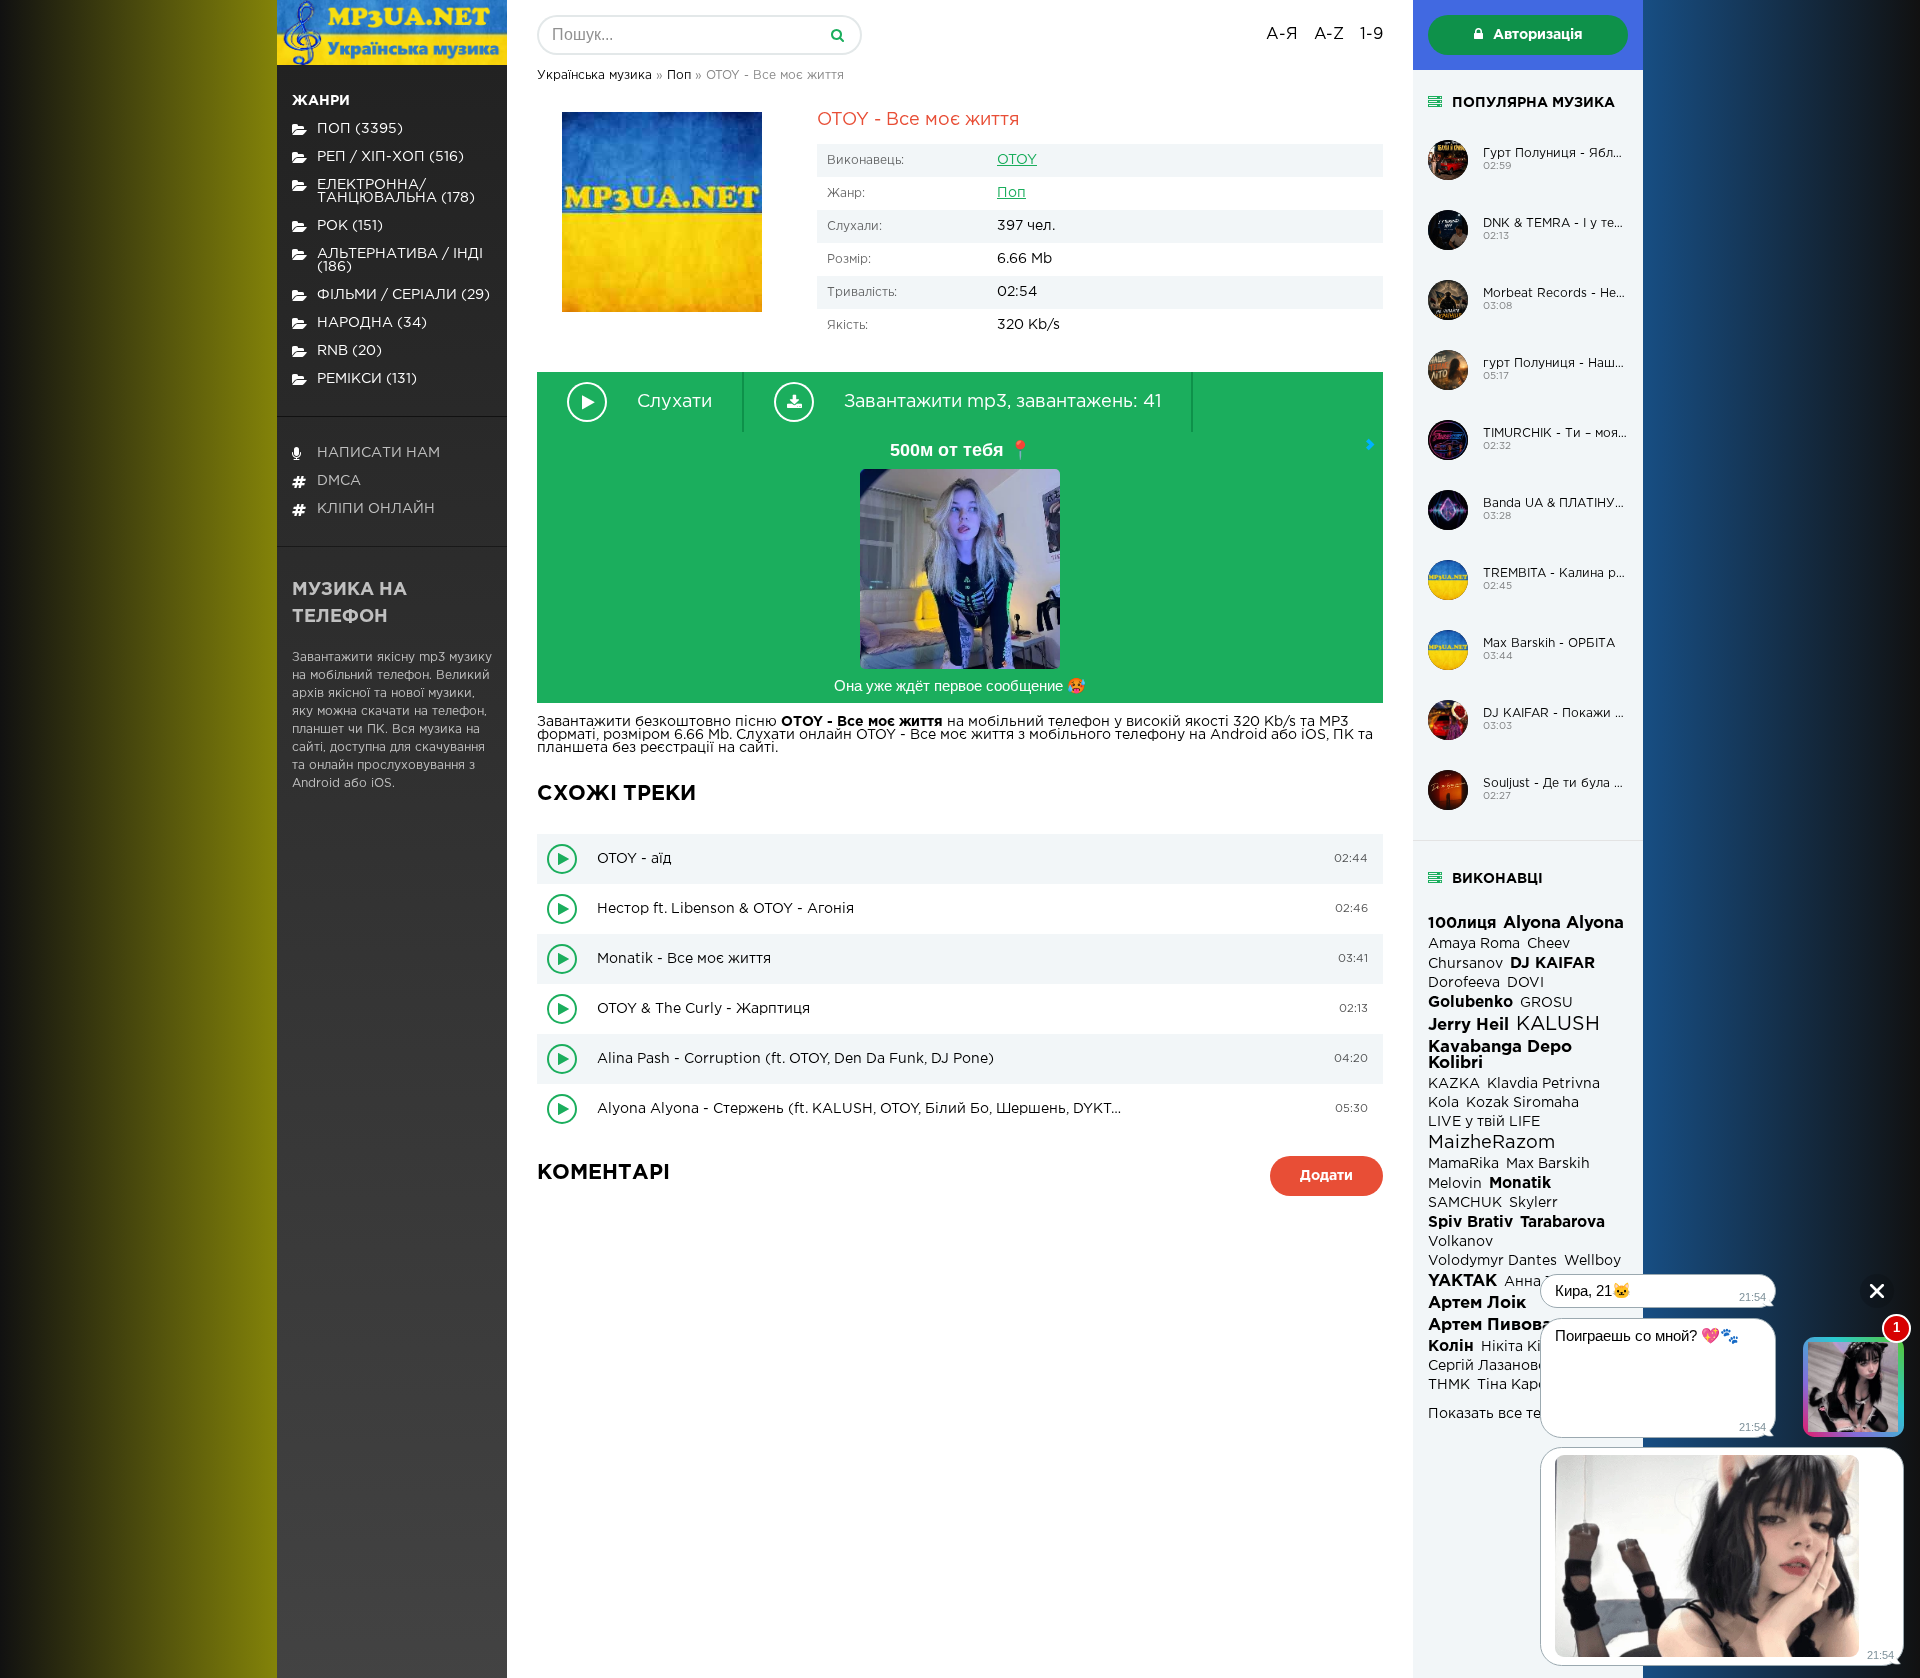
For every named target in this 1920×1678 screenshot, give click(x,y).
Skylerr (1533, 1203)
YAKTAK (1462, 1281)
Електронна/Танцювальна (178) (396, 191)
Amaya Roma (1474, 944)
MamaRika (1463, 1164)
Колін (1451, 1346)
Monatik (1520, 1183)
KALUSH (1558, 1024)
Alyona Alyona (1563, 923)
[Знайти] (837, 35)
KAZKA (1454, 1084)
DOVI (1525, 983)
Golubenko (1470, 1002)
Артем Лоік (1477, 1303)
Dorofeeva (1464, 983)
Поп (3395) (360, 129)
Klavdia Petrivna (1543, 1084)
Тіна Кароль (1520, 1385)
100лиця (1462, 923)
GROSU (1546, 1003)
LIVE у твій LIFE (1484, 1122)
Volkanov (1460, 1242)
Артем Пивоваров (1506, 1325)
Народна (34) (372, 323)
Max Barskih (1548, 1164)
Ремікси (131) (367, 379)
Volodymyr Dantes (1492, 1261)
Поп (1011, 193)
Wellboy (1592, 1261)
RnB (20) (349, 351)
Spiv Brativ (1470, 1222)
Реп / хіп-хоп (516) (390, 157)
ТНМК (1449, 1385)
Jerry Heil (1468, 1025)
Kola (1443, 1103)
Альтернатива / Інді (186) (400, 260)
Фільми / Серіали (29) (403, 295)
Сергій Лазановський (1504, 1366)
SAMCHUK (1465, 1203)
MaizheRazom (1491, 1143)
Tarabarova (1562, 1222)
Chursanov (1465, 964)
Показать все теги (1492, 1414)
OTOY (1017, 160)
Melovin (1455, 1184)
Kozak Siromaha (1522, 1103)
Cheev (1548, 944)
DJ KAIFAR (1552, 963)
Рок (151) (350, 226)
